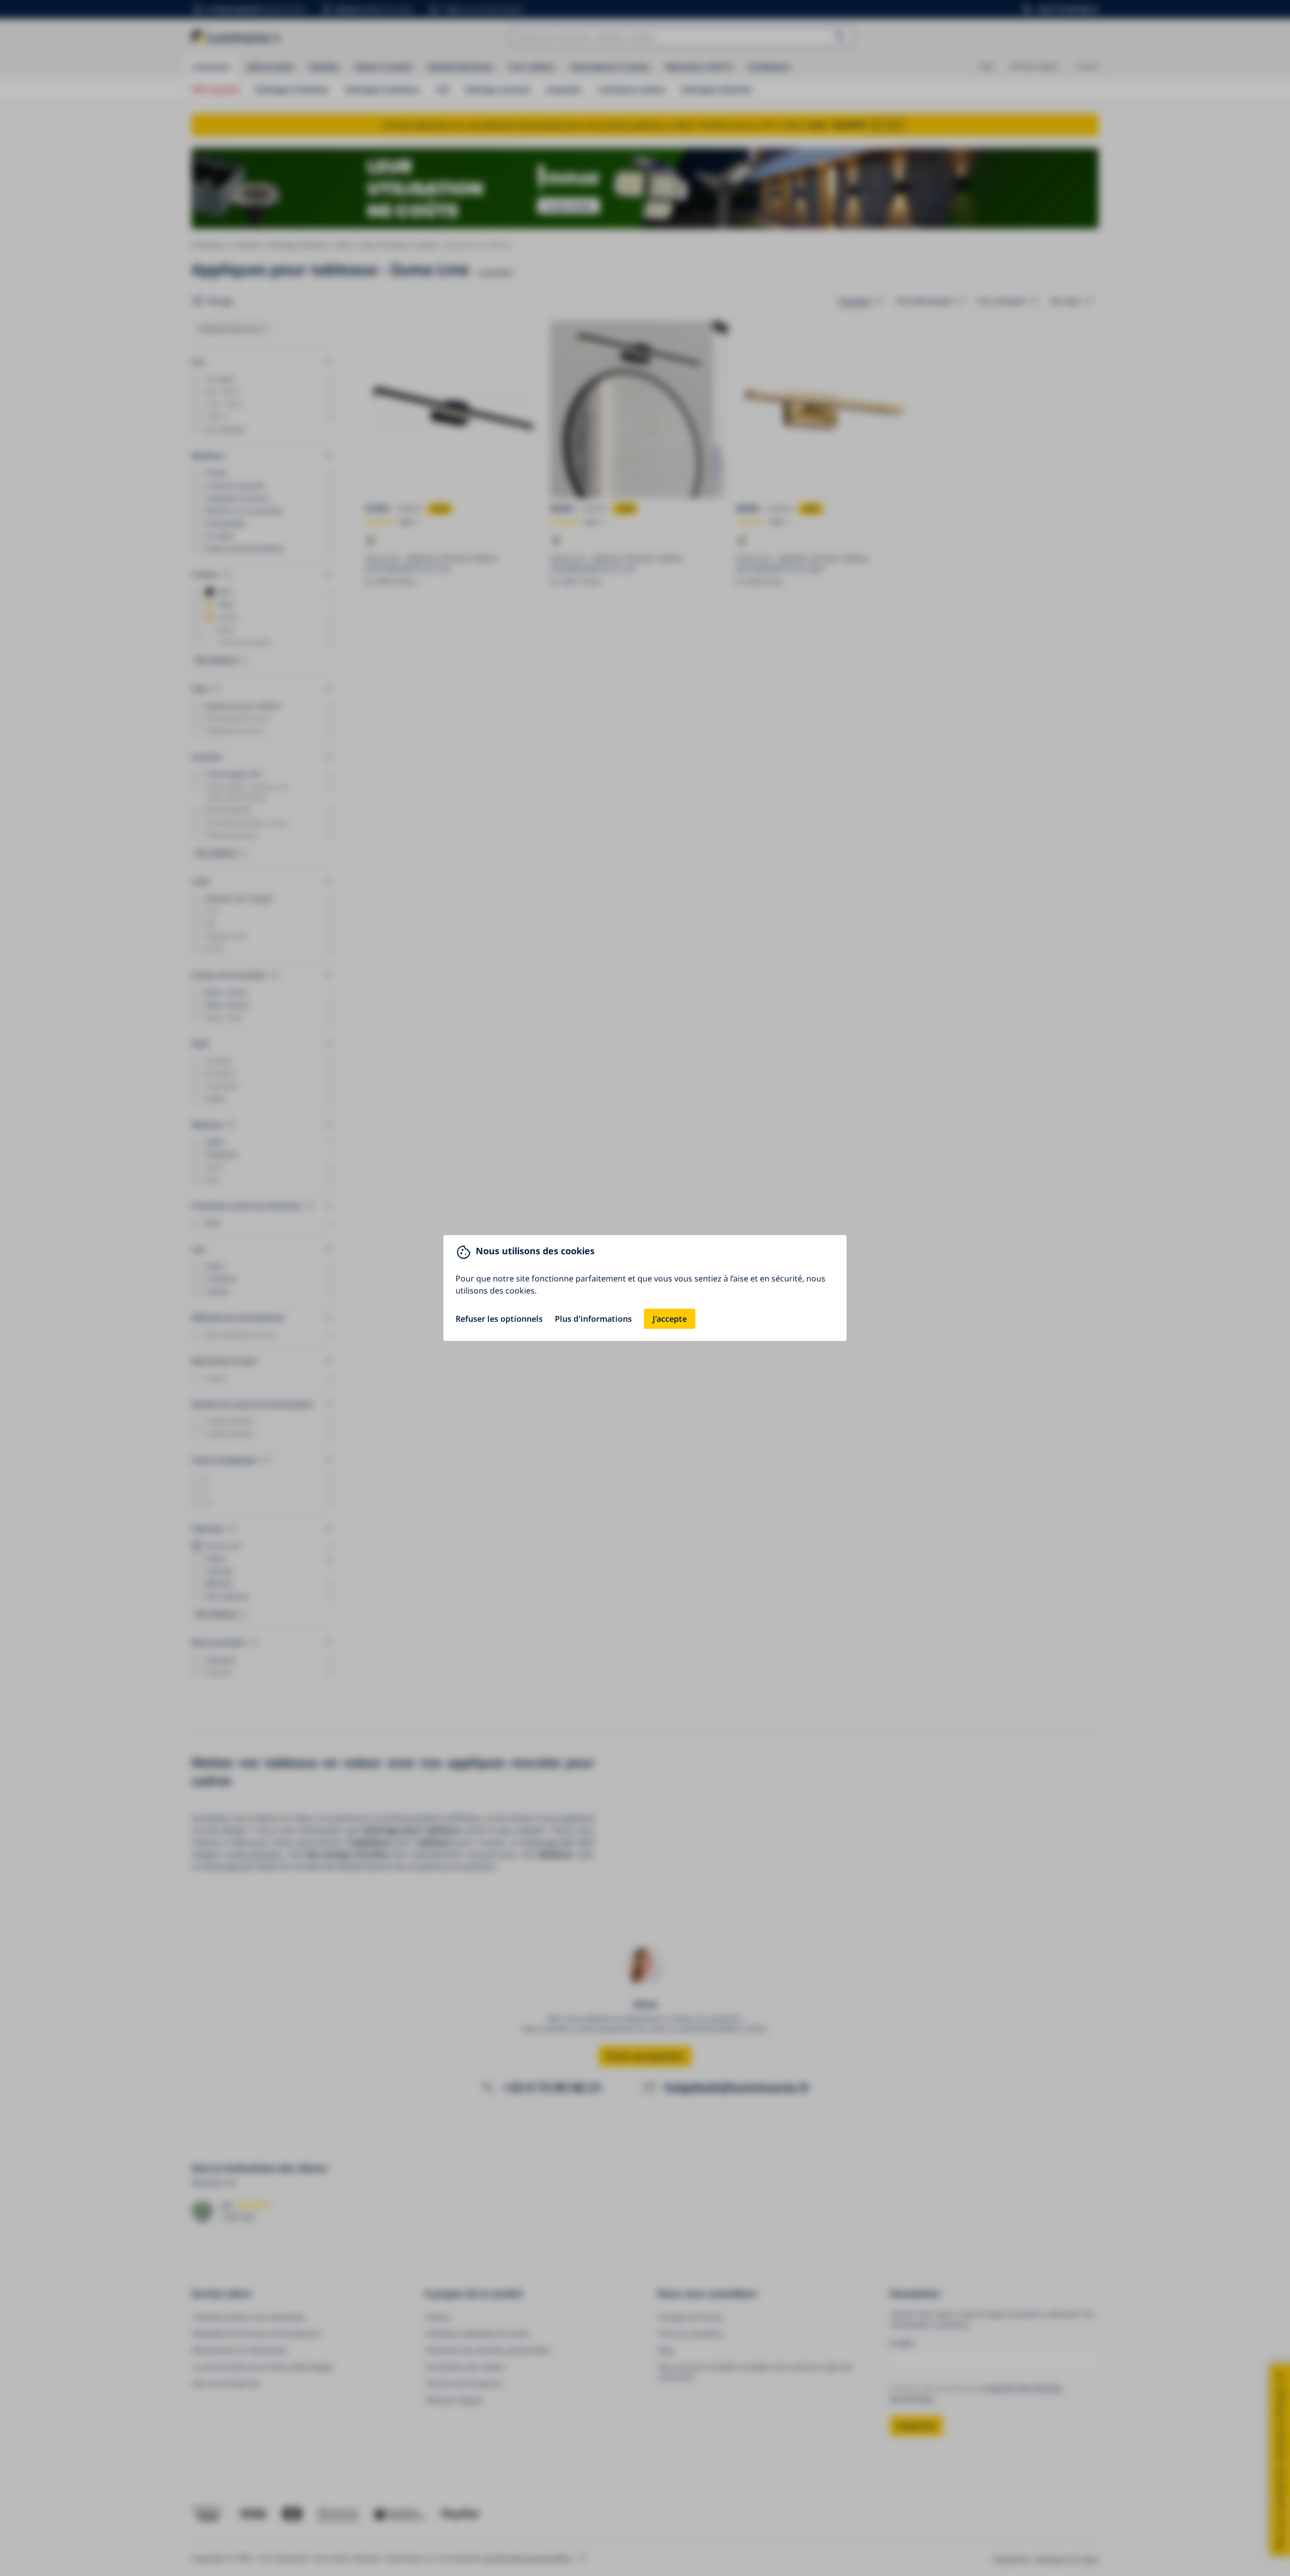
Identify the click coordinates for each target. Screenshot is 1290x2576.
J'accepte (670, 1319)
